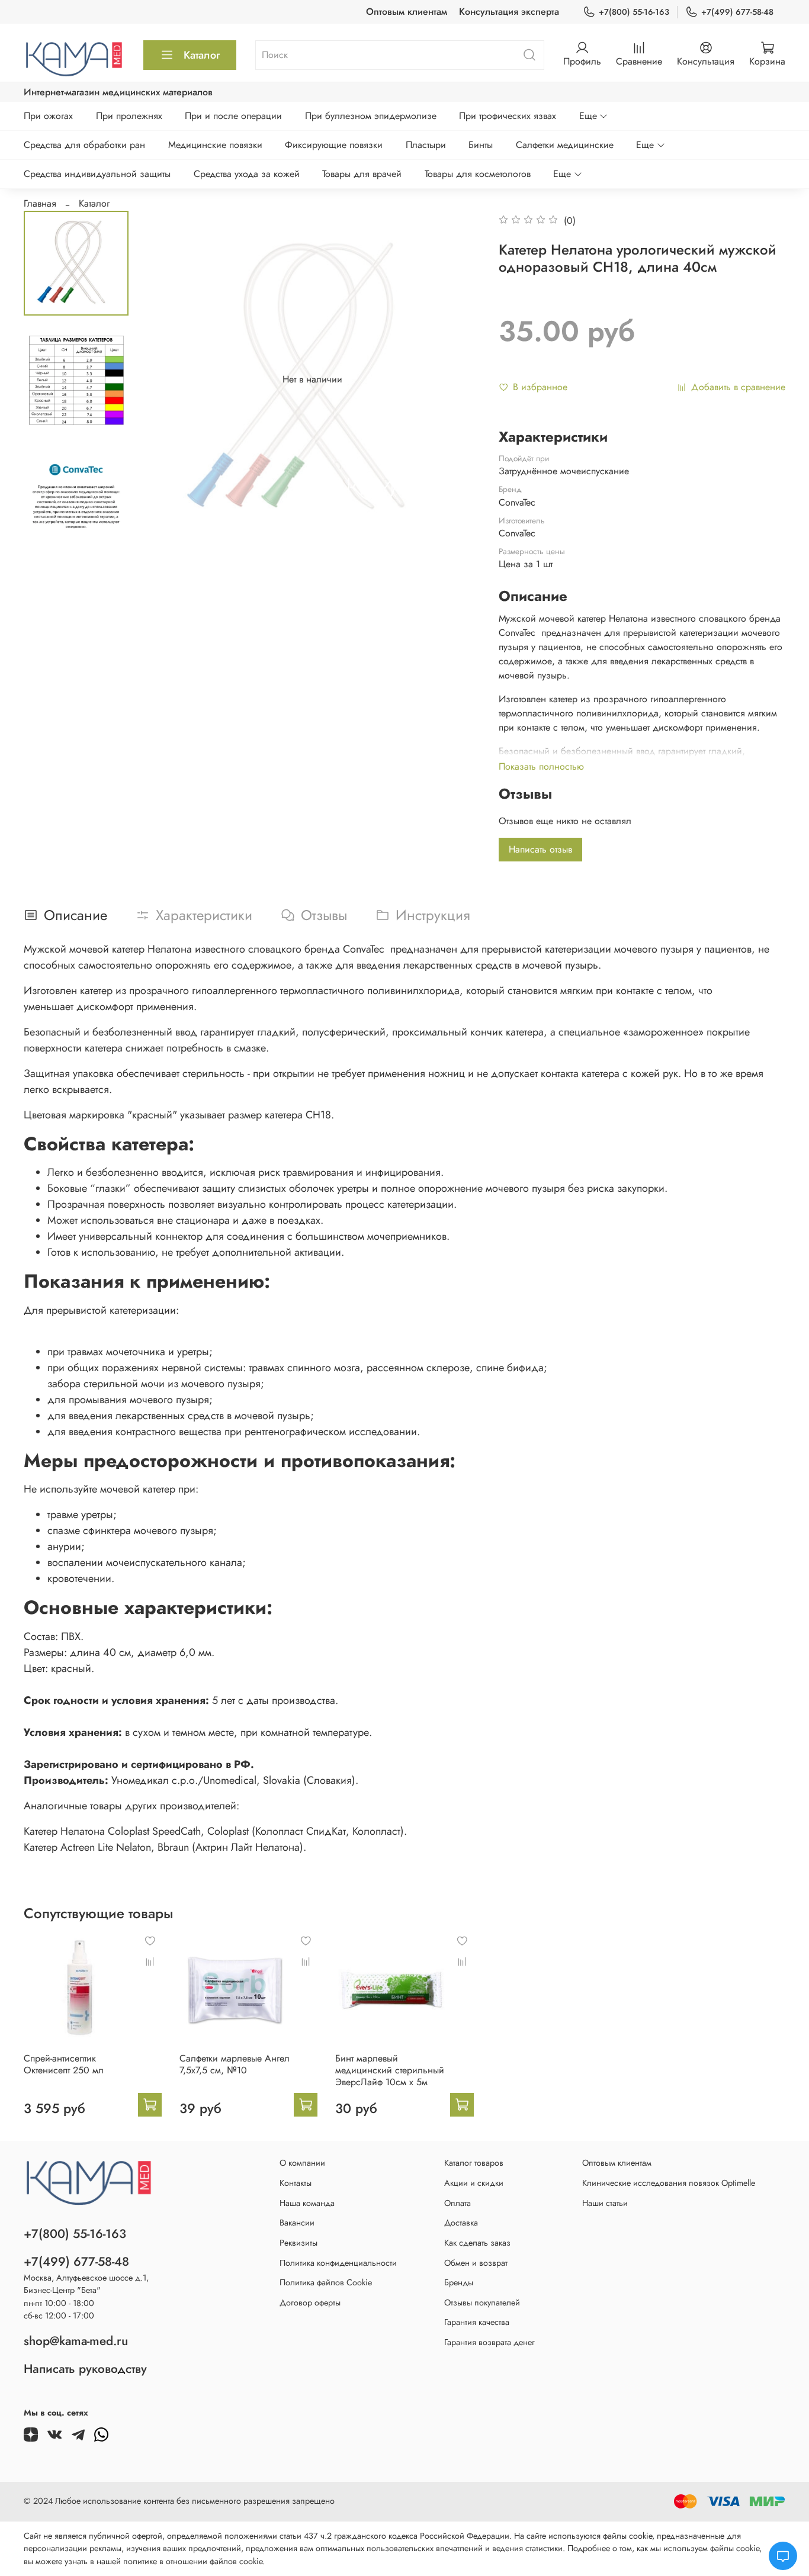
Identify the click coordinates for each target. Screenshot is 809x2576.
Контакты (296, 2183)
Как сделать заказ (477, 2243)
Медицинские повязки (215, 145)
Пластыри (426, 145)
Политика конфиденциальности (338, 2263)
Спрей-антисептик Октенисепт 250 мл (64, 2064)
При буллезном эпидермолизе (371, 116)
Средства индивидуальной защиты (97, 174)
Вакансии (297, 2223)
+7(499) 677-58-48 (737, 12)
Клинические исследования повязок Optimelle (669, 2183)
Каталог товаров (474, 2163)
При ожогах (48, 116)
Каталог (202, 55)
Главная (40, 203)
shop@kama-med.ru (76, 2341)
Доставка (461, 2223)
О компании (302, 2163)
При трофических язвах (508, 116)
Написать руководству (85, 2369)
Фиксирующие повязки (334, 145)
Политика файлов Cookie (326, 2282)
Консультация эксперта (509, 12)
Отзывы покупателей (482, 2302)
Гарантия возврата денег (489, 2342)
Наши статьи (605, 2203)
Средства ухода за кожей (247, 174)
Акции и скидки (474, 2183)
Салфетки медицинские (565, 145)
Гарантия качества (477, 2322)
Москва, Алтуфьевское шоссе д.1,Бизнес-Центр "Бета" (86, 2284)
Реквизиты (298, 2243)
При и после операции (233, 116)
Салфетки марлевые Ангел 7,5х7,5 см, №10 (235, 2064)
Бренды (459, 2282)
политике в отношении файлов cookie (193, 2561)
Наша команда (307, 2203)
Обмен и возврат (476, 2263)
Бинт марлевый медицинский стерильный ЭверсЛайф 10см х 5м (390, 2070)
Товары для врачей (362, 174)
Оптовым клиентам (407, 12)
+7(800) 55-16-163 (634, 12)
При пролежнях (129, 116)
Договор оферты (310, 2302)
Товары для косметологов (478, 174)
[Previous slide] (167, 380)
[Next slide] (457, 380)
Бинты (481, 145)
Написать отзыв (540, 849)
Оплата (458, 2203)
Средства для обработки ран (84, 145)
